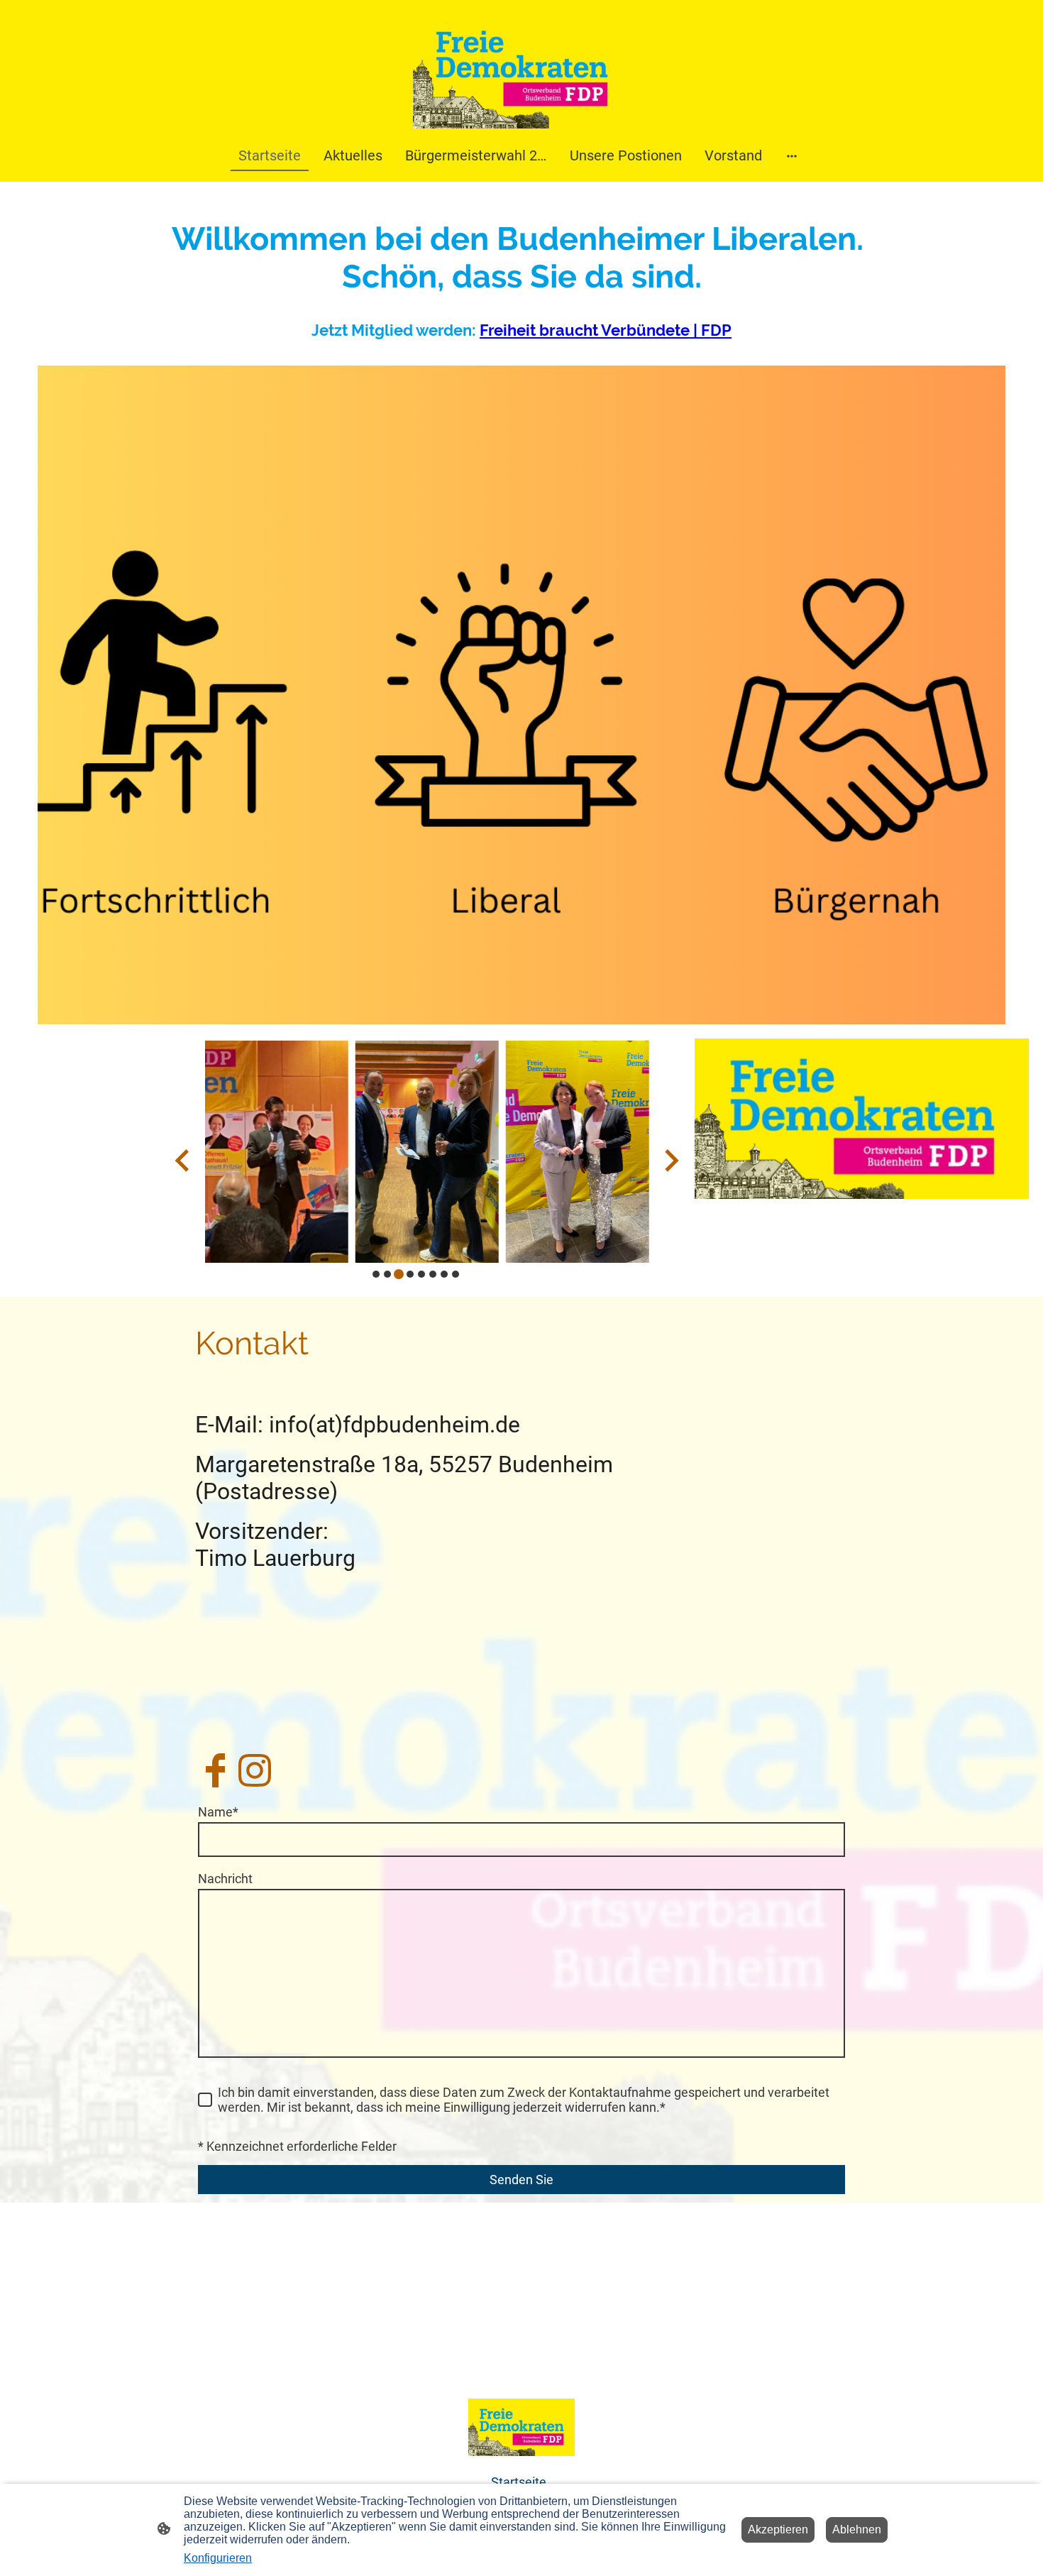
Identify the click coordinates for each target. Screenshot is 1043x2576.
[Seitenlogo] (522, 70)
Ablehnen (857, 2530)
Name (218, 1812)
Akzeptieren (778, 2530)
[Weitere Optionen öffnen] (792, 155)
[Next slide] (670, 1160)
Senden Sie (521, 2180)
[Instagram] (255, 1770)
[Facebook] (215, 1770)
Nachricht (225, 1879)
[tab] (376, 1274)
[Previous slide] (183, 1160)
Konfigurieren (218, 2558)
